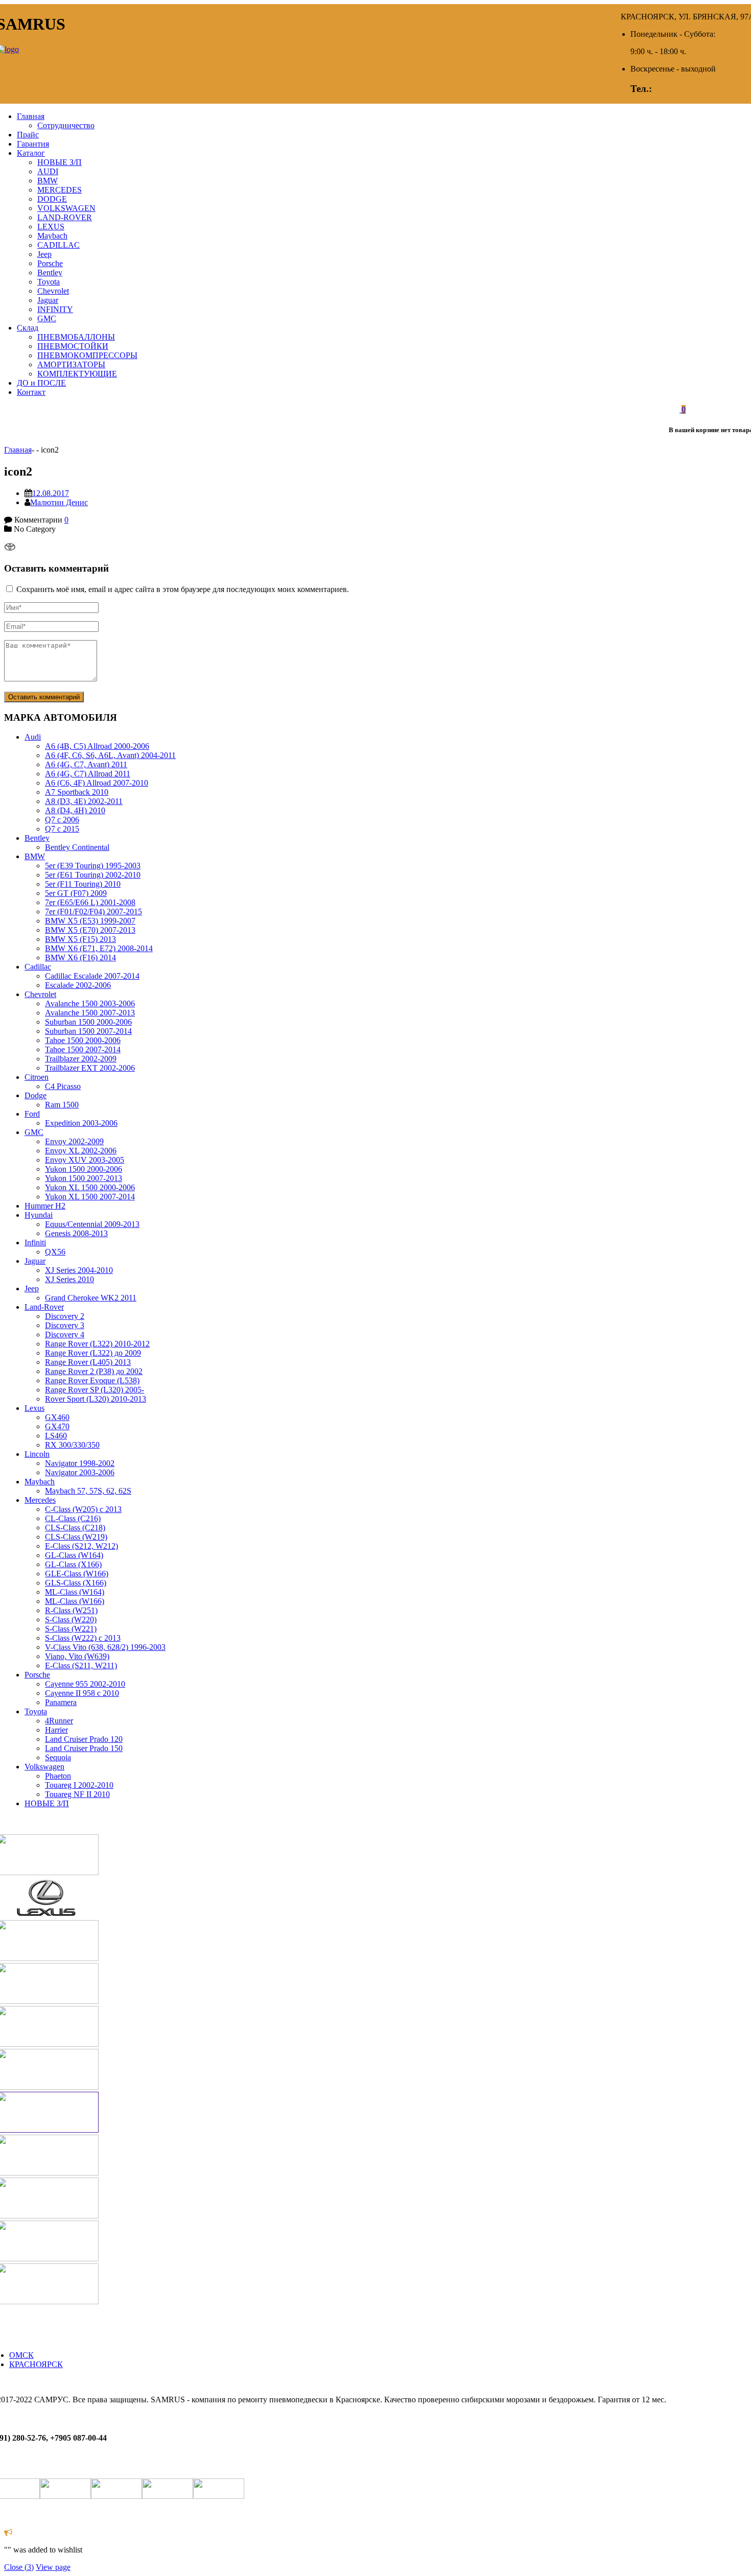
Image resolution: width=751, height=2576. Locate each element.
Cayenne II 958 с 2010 (82, 1693)
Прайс (28, 135)
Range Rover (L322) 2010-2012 (97, 1344)
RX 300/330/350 (72, 1445)
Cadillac (38, 967)
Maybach (52, 236)
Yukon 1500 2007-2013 (84, 1178)
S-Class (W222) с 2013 (83, 1638)
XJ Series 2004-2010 (79, 1270)
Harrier (56, 1730)
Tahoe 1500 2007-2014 (83, 1049)
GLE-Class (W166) (77, 1574)
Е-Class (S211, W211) (81, 1665)
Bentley (50, 273)
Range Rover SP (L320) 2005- (95, 1390)
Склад (28, 328)
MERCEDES (60, 190)
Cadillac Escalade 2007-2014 (92, 976)
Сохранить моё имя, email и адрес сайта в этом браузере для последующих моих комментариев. (183, 589)
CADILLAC (58, 245)
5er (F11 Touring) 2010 (83, 884)
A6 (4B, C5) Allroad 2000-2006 (97, 746)
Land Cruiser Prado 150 (84, 1748)
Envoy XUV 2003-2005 (85, 1160)
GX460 (57, 1417)
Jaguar (48, 300)
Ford (32, 1114)
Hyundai (39, 1215)
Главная (31, 116)
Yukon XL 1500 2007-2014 (90, 1197)
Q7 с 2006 (62, 820)
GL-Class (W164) (74, 1555)
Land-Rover (44, 1307)
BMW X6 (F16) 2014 (80, 958)
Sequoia (58, 1757)
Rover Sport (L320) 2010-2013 (96, 1399)
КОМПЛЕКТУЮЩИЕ (77, 374)
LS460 (56, 1436)
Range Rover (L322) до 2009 (93, 1353)
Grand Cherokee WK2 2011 (91, 1298)
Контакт (31, 392)
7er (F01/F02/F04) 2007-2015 (93, 912)
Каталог (31, 153)
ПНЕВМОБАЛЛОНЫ (76, 337)
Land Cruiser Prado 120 (84, 1739)
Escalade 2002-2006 (78, 985)
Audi (33, 737)
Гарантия (33, 144)
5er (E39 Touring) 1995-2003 (93, 866)
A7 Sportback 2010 (77, 792)
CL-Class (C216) (73, 1518)
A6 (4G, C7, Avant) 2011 (86, 764)
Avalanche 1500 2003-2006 (90, 1003)
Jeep (44, 254)
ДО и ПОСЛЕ (41, 383)
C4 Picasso (63, 1086)
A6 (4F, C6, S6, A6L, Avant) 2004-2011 (110, 755)
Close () (19, 2567)
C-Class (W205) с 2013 (83, 1509)
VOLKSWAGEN (66, 208)
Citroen (37, 1077)
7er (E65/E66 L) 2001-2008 (90, 902)
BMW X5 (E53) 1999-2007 (90, 921)
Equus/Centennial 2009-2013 (92, 1224)
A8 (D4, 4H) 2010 (75, 810)
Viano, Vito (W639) (77, 1656)
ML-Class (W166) (75, 1601)
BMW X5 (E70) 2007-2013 (90, 930)
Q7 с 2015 (62, 829)
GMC (47, 318)
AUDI (48, 171)
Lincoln (37, 1454)
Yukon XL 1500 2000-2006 (90, 1187)
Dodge (36, 1095)
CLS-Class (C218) (75, 1528)
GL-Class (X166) (73, 1564)
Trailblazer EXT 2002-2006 (90, 1068)
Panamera (61, 1702)
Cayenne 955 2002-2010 (85, 1684)
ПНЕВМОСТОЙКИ (73, 346)
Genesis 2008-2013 (76, 1233)
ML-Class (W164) (75, 1592)
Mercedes (40, 1500)
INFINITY (55, 309)
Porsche (50, 263)
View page (53, 2567)
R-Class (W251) (71, 1610)
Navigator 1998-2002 (80, 1463)
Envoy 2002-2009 (74, 1141)
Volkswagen (44, 1767)
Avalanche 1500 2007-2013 (90, 1013)
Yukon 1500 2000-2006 (84, 1169)
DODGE (52, 199)
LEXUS (51, 227)
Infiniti (35, 1243)
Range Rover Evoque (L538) (92, 1380)
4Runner (59, 1721)
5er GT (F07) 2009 (76, 893)
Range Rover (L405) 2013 (88, 1362)
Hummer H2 (45, 1206)
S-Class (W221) (71, 1629)
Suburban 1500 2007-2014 (88, 1031)
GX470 (57, 1426)
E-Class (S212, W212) (81, 1546)
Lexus (34, 1408)
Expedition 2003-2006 (81, 1123)
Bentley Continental (77, 847)
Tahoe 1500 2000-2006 (83, 1040)
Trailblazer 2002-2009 (81, 1059)
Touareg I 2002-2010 (79, 1785)
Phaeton (58, 1776)
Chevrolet (53, 291)
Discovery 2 (65, 1316)
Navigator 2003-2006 (80, 1472)
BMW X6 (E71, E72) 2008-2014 (99, 948)
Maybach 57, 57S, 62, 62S (88, 1491)
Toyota (49, 282)
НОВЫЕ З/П (60, 162)
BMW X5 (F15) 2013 (80, 939)
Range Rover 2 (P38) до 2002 (94, 1371)
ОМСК (21, 2355)
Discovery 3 (65, 1325)
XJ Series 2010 (69, 1279)
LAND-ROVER (65, 217)
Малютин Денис (59, 502)
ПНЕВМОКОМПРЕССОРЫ (87, 355)
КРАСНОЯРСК (36, 2364)
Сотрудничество (66, 125)
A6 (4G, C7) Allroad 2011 (88, 774)
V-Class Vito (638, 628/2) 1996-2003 (105, 1647)
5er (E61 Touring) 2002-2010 (93, 875)
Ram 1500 (62, 1105)
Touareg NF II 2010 (77, 1794)
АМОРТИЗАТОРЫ (71, 364)
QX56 (55, 1252)
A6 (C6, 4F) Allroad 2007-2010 (97, 783)
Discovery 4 (65, 1334)
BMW (48, 181)
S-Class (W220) (71, 1620)
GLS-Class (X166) (76, 1583)
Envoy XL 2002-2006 (81, 1151)
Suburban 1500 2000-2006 (88, 1022)
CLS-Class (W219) (76, 1537)
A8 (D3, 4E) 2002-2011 (84, 801)
